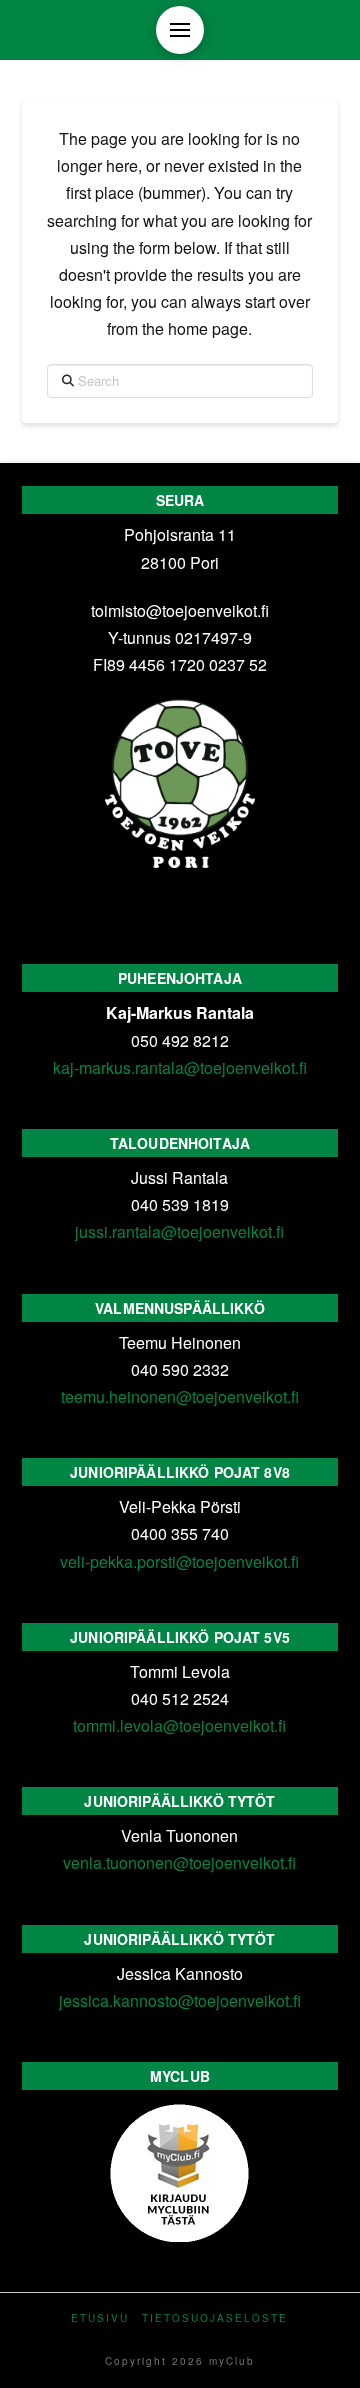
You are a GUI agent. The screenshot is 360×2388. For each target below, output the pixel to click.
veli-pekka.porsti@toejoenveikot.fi (179, 1561)
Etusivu (100, 2318)
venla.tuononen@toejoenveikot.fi (179, 1862)
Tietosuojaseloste (215, 2318)
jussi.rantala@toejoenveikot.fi (179, 1231)
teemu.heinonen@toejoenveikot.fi (180, 1396)
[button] (180, 30)
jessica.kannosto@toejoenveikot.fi (180, 2000)
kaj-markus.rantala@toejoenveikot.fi (180, 1067)
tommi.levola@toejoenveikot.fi (179, 1725)
